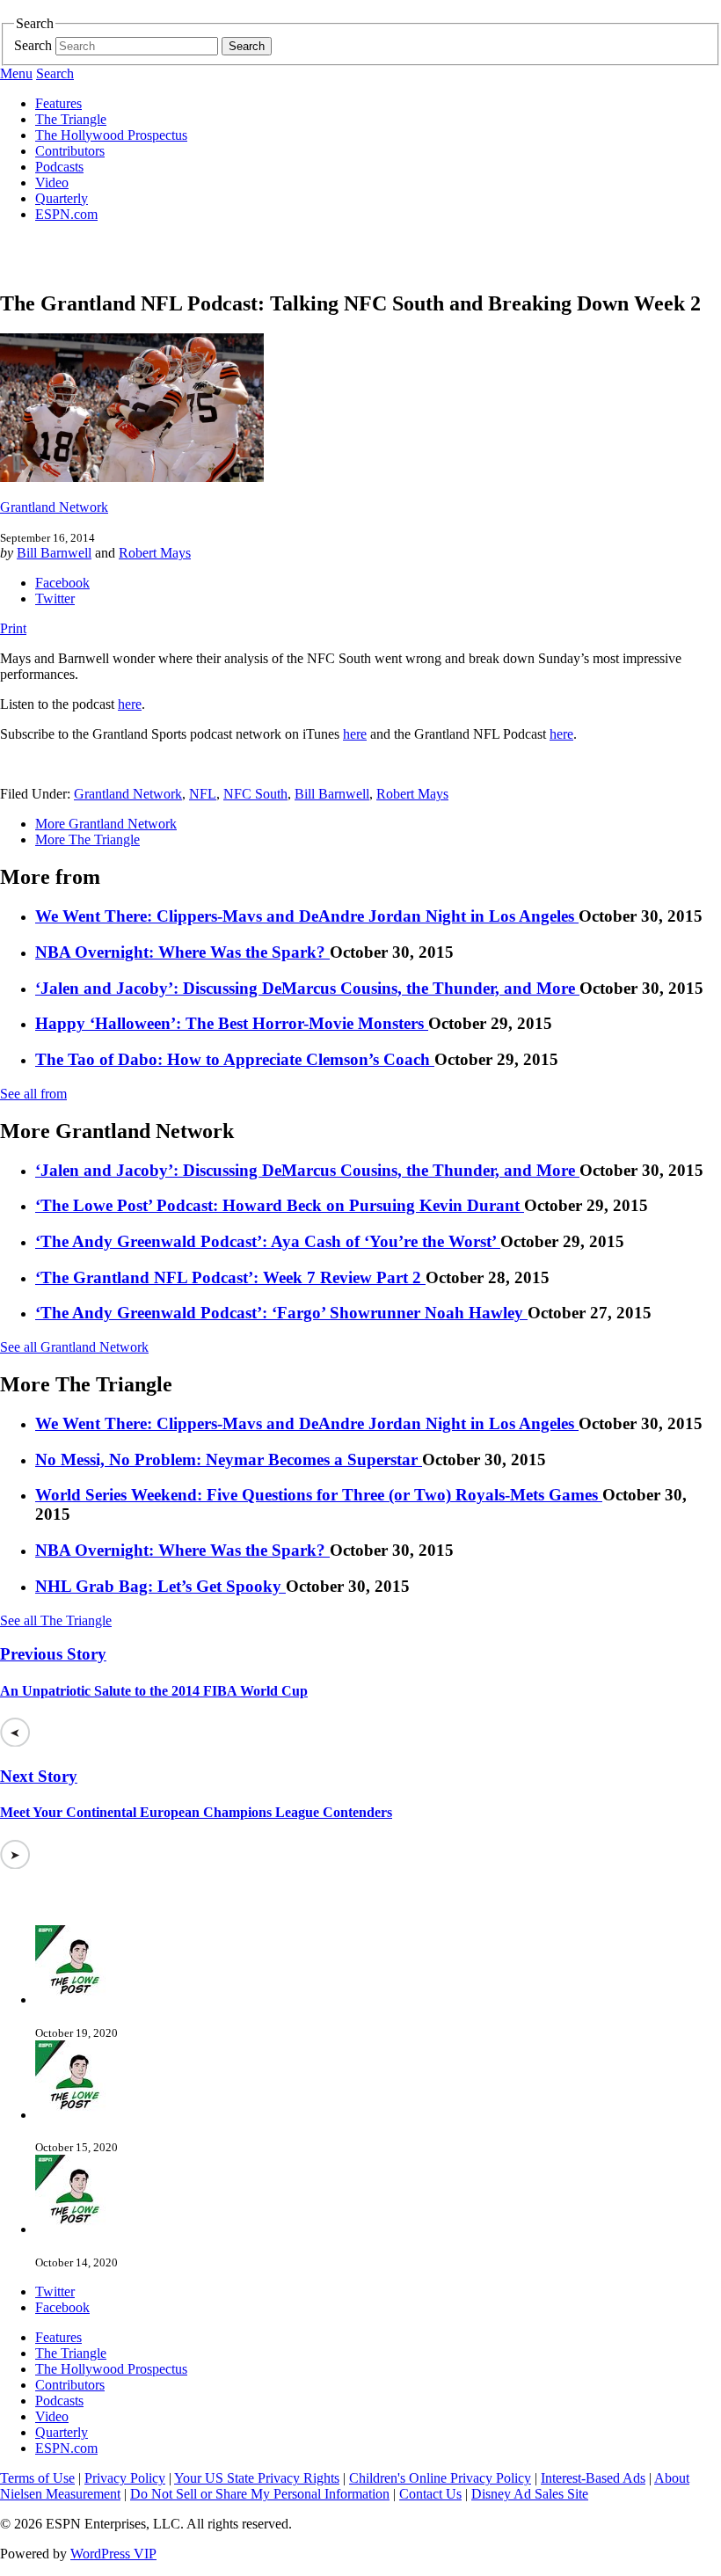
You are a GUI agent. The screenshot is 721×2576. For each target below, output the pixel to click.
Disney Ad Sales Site (530, 2494)
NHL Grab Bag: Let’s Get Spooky (160, 1586)
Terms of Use (37, 2478)
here (130, 704)
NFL (203, 794)
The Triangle (71, 119)
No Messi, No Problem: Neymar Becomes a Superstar (229, 1459)
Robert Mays (155, 553)
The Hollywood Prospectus (111, 135)
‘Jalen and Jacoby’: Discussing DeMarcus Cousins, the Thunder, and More (307, 988)
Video (52, 182)
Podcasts (59, 167)
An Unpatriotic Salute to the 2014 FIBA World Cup (154, 1691)
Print (13, 628)
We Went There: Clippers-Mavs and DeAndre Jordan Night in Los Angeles (307, 916)
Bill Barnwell (54, 553)
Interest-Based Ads (593, 2478)
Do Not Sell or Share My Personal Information (260, 2494)
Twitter (55, 598)
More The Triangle (87, 839)
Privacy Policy (125, 2478)
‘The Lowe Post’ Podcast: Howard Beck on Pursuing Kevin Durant (280, 1205)
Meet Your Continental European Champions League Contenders (196, 1812)
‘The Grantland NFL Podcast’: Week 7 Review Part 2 (230, 1277)
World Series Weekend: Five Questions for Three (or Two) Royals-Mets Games (319, 1495)
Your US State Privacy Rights (257, 2478)
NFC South (255, 794)
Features (58, 103)
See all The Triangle (56, 1620)
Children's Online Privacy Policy (440, 2478)
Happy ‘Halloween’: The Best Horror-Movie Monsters (232, 1023)
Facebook (62, 583)
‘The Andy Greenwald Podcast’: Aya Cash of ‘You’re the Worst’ (268, 1241)
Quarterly (62, 198)
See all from (33, 1094)
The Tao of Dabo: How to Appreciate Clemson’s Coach (235, 1059)
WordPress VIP (113, 2554)
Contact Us (430, 2494)
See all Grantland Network (74, 1347)
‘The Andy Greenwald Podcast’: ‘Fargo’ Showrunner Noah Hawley (281, 1313)
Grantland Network (54, 507)
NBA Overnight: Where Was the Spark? (182, 952)
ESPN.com (66, 214)
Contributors (70, 151)
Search (33, 45)
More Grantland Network (106, 824)
